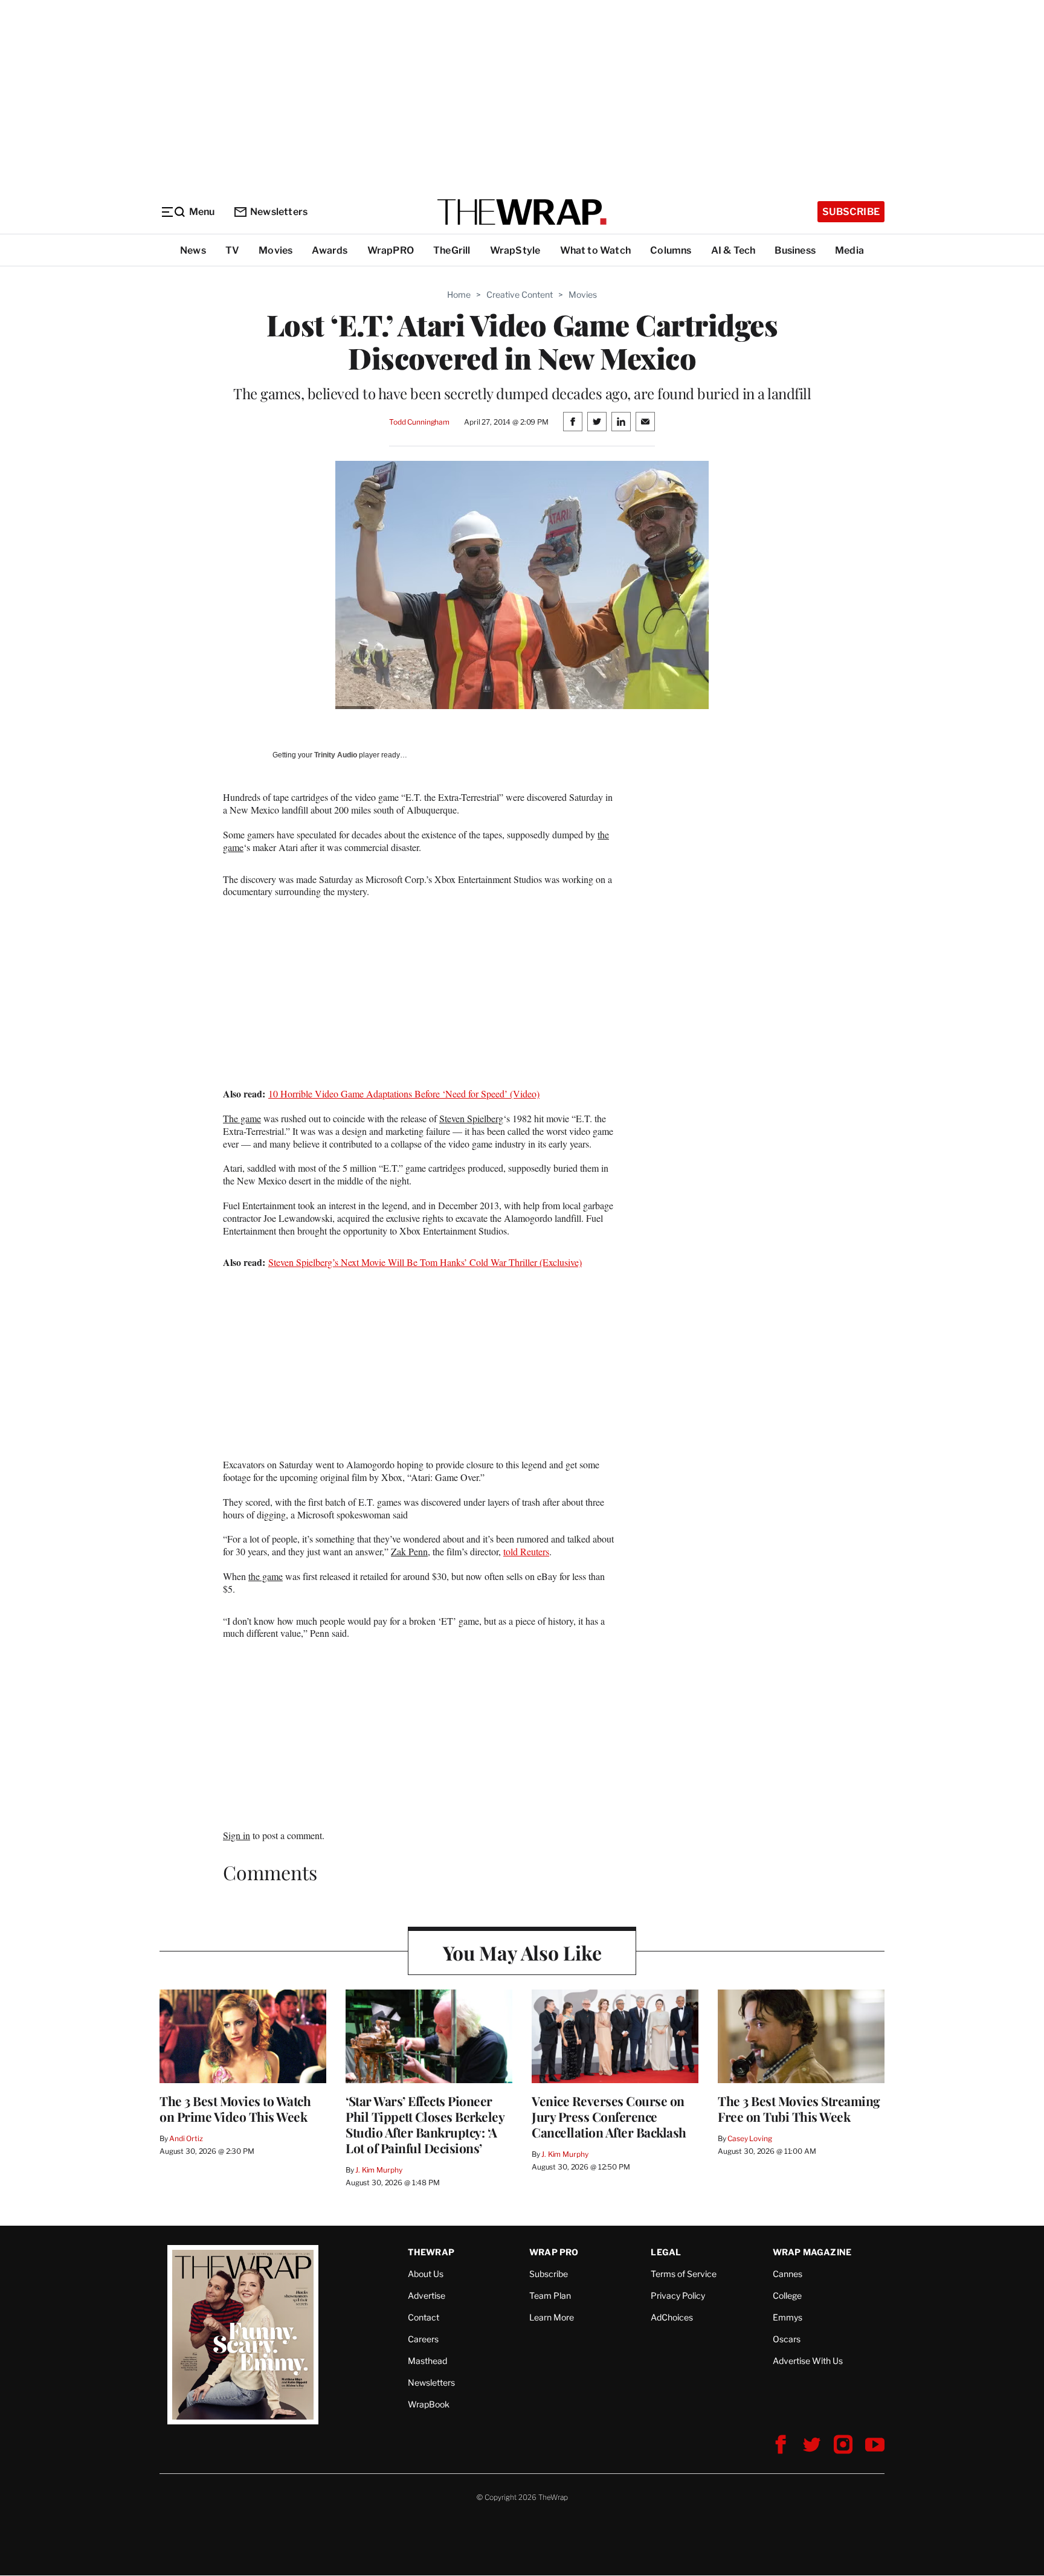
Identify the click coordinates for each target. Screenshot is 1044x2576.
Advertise (427, 2295)
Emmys (788, 2317)
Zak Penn (409, 1551)
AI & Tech (733, 250)
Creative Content (520, 294)
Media (849, 250)
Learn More (552, 2317)
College (787, 2295)
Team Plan (550, 2295)
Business (795, 250)
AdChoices (672, 2317)
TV (232, 250)
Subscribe (851, 212)
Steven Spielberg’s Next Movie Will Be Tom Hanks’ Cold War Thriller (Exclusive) (425, 1262)
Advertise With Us (808, 2361)
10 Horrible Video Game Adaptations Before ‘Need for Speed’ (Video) (404, 1094)
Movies (275, 250)
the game (266, 1576)
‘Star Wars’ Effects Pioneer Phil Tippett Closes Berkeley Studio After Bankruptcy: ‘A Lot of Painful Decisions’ (425, 2124)
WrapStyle (515, 250)
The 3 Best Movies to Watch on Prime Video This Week (235, 2109)
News (193, 250)
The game (242, 1118)
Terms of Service (684, 2274)
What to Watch (596, 250)
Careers (423, 2339)
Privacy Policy (678, 2295)
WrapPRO (391, 250)
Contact (424, 2317)
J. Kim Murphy (379, 2170)
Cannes (788, 2274)
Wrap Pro (554, 2252)
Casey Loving (749, 2138)
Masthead (427, 2361)
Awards (330, 250)
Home (459, 294)
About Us (426, 2274)
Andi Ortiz (186, 2138)
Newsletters (279, 212)
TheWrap (431, 2252)
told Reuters (526, 1551)
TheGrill (452, 250)
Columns (671, 250)
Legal (666, 2252)
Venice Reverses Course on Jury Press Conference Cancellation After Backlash (609, 2116)
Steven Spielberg (471, 1118)
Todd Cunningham (419, 422)
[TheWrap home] (522, 212)
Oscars (787, 2339)
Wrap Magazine (812, 2252)
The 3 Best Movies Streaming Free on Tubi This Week (799, 2109)
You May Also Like (522, 1952)
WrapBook (429, 2404)
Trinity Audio (336, 755)
